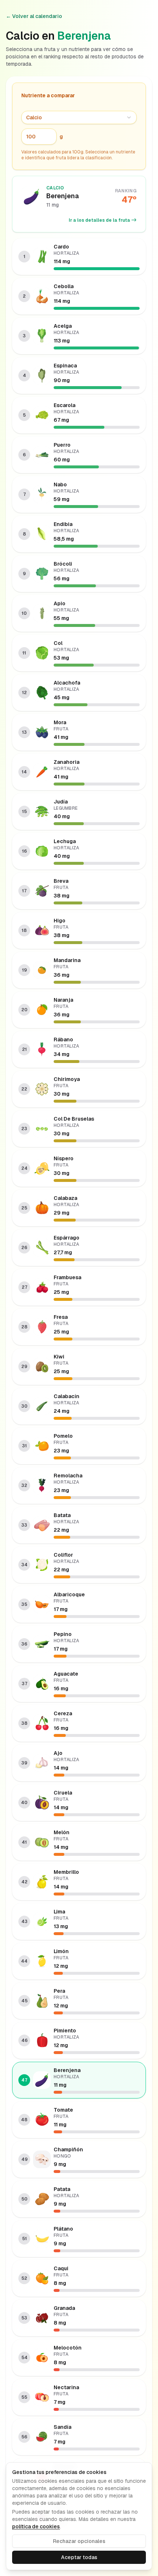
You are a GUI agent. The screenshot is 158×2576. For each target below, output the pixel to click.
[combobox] (79, 117)
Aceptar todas (79, 2557)
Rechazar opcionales (79, 2541)
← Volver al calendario (34, 16)
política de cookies (36, 2526)
